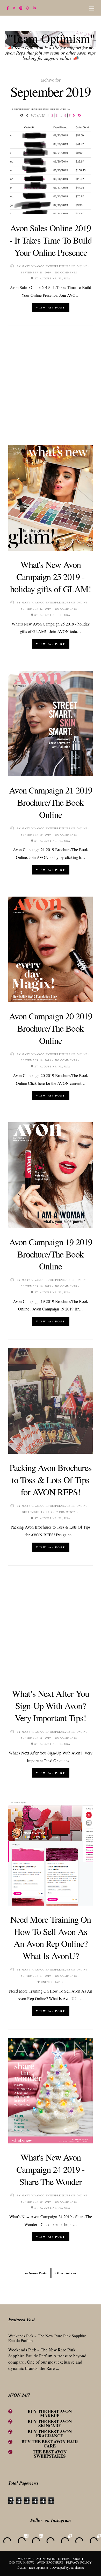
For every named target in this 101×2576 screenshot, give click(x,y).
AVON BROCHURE (50, 2562)
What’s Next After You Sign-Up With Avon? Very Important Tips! (51, 1706)
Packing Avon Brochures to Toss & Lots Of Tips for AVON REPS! (51, 1480)
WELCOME (26, 2559)
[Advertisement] (51, 385)
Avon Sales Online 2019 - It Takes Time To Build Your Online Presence (51, 240)
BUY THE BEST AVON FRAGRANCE (50, 2434)
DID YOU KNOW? (22, 2562)
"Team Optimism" (51, 38)
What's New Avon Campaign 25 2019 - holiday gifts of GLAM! (51, 577)
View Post (51, 307)
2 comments (66, 1512)
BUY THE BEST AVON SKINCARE (50, 2423)
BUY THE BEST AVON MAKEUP (50, 2413)
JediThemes (77, 2567)
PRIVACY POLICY (79, 2562)
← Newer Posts (36, 2273)
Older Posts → (66, 2273)
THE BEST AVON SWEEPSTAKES (50, 2454)
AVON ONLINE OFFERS (53, 2559)
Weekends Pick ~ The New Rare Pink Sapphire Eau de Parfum (47, 2338)
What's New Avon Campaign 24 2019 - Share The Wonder (51, 2169)
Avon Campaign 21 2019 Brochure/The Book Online (51, 802)
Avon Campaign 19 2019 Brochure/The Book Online (51, 1254)
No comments (66, 272)
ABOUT (78, 2559)
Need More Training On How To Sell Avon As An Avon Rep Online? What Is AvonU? (51, 1938)
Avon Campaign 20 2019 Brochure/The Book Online (51, 1028)
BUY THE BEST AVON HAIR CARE (50, 2444)
